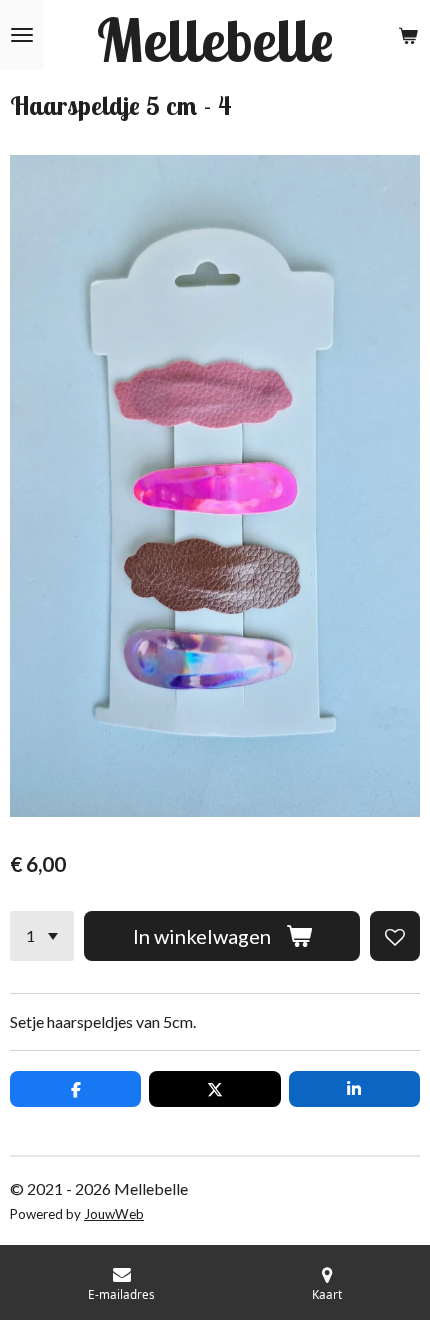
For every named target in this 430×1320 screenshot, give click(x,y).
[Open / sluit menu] (22, 35)
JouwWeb (114, 1214)
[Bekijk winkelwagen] (408, 35)
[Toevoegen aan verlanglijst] (395, 936)
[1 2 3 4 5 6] (42, 936)
